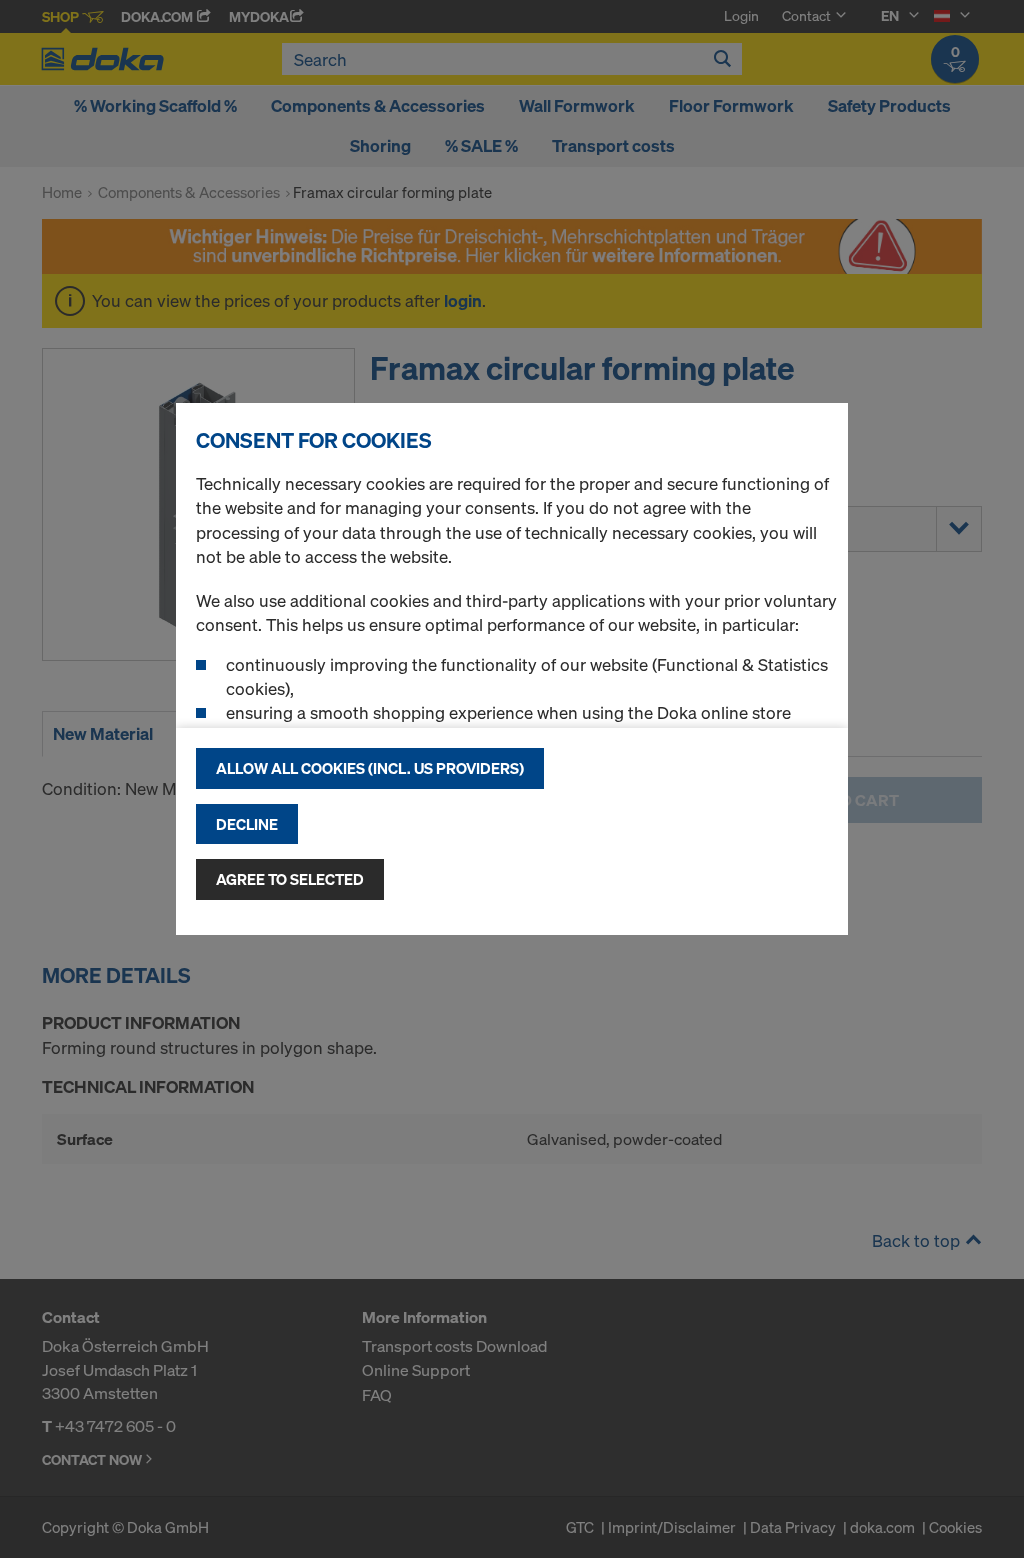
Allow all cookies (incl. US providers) (370, 768)
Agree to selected (290, 879)
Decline (247, 824)
